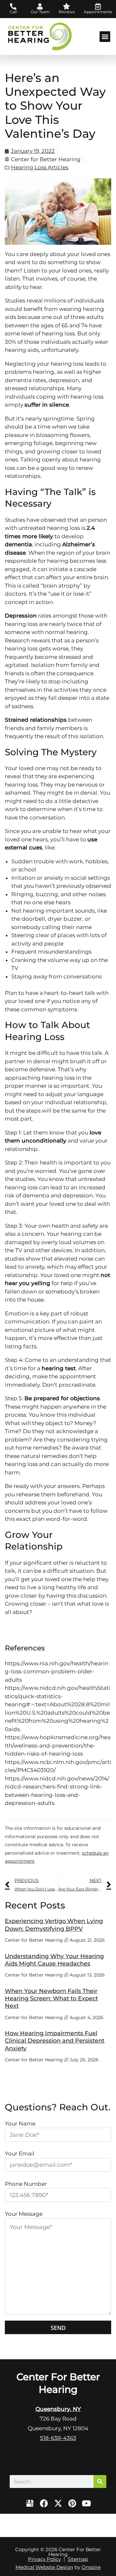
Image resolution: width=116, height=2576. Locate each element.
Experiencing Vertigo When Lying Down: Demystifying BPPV (54, 1925)
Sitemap (78, 2559)
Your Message (24, 2214)
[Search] (100, 2482)
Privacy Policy (44, 2559)
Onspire (91, 2567)
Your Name (20, 2124)
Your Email (20, 2154)
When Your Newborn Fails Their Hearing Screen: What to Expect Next (51, 1999)
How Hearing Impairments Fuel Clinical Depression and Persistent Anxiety (55, 2041)
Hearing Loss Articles (40, 167)
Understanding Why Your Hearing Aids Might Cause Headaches (54, 1960)
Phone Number (26, 2184)
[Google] (30, 2503)
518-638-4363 (58, 2438)
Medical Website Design (44, 2567)
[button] (105, 37)
